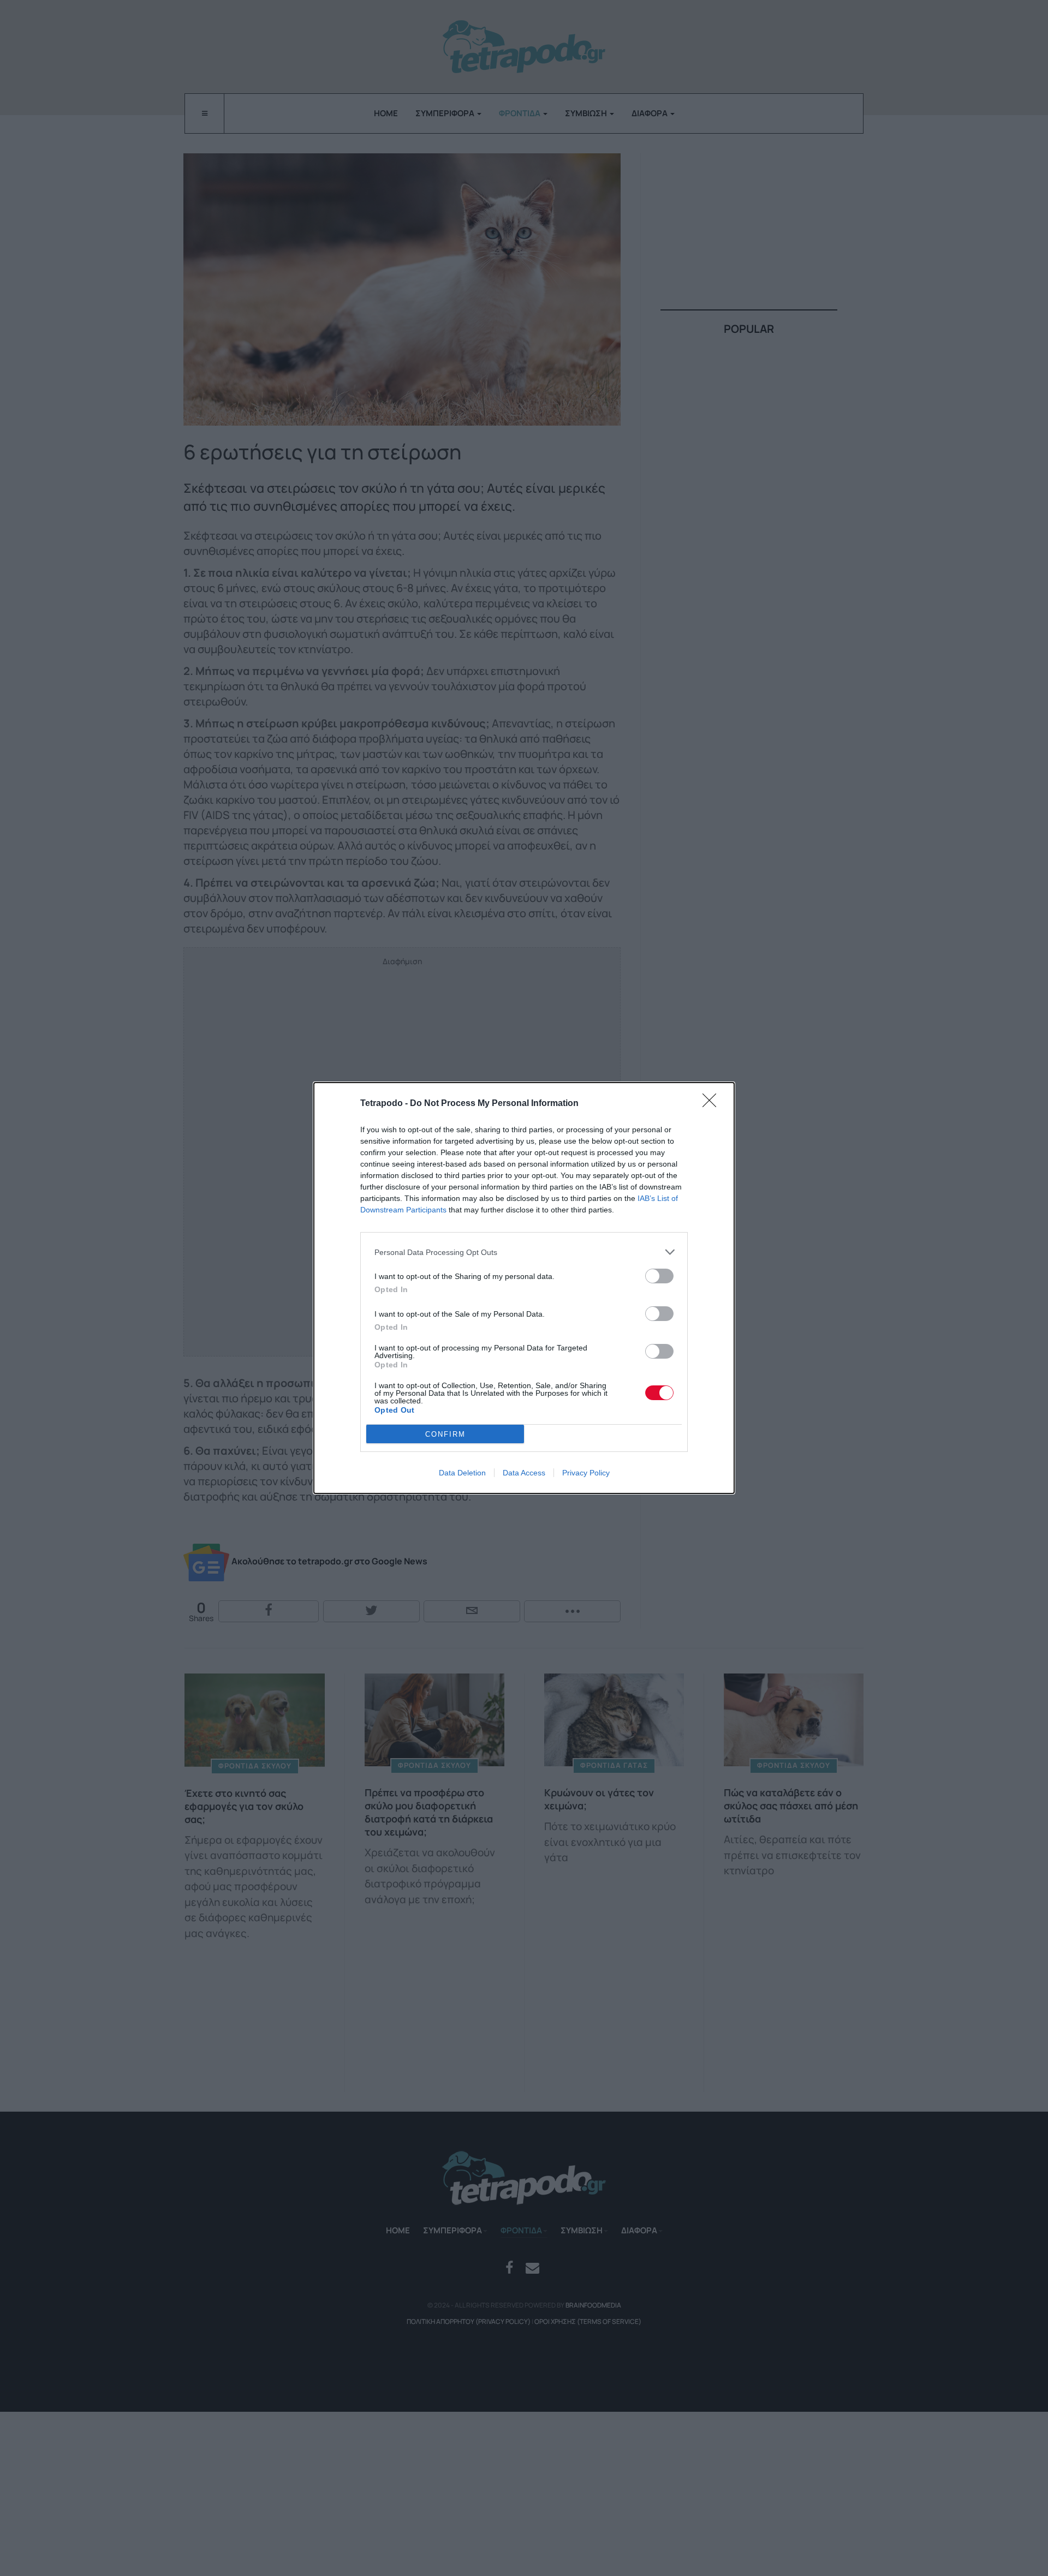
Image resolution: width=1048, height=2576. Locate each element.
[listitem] (524, 1252)
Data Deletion (462, 1473)
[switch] (659, 1276)
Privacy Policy (586, 1473)
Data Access (524, 1473)
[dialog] (524, 1288)
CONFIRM (445, 1434)
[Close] (713, 1104)
